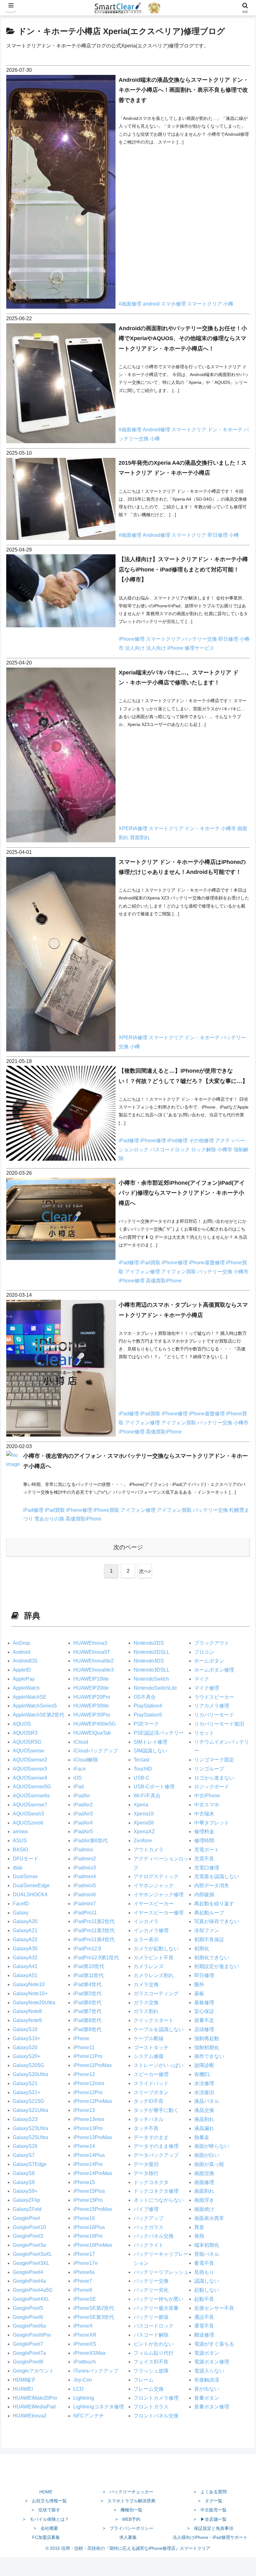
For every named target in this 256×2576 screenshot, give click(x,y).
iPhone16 (84, 2218)
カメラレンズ (149, 1966)
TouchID (143, 1769)
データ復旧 (146, 2164)
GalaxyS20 (25, 2047)
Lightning (84, 2398)
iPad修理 (129, 1141)
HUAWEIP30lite (91, 1706)
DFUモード (26, 1859)
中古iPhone (207, 1796)
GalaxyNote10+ (30, 1993)
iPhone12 (84, 2074)
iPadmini (83, 1850)
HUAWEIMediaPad (34, 2407)
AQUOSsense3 (30, 1769)
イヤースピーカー (154, 1904)
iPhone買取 (107, 1510)
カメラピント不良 (154, 1958)
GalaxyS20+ (27, 2056)
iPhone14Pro (88, 2164)
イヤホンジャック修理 (159, 1895)
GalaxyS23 (25, 2119)
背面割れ (140, 837)
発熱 (199, 2236)
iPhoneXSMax (89, 2353)
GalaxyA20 (25, 1921)
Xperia (141, 1805)
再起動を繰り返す (214, 1904)
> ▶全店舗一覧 (210, 2519)
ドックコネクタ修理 (156, 2191)
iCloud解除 (86, 1760)
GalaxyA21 (25, 1930)
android (152, 304)
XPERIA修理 (134, 828)
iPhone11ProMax (93, 2065)
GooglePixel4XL (31, 2299)
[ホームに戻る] (128, 2477)
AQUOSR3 (25, 1733)
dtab (18, 1868)
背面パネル (207, 2254)
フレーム (144, 2380)
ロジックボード (212, 1787)
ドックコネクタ (151, 2182)
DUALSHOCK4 (30, 1895)
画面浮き (204, 2200)
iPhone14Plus (89, 2155)
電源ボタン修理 (212, 2362)
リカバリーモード (214, 1715)
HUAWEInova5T (92, 1652)
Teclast (141, 1760)
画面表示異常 (209, 2218)
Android (22, 1652)
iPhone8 (83, 2290)
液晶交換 (204, 2110)
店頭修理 (204, 2029)
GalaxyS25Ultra (30, 2137)
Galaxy (21, 1913)
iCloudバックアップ (96, 1751)
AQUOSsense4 (30, 1778)
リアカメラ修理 (212, 1706)
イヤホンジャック (154, 1885)
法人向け (135, 648)
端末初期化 (207, 2245)
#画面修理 (131, 304)
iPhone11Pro (88, 2056)
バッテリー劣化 (151, 2290)
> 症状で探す (46, 2510)
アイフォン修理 (143, 1272)
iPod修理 (178, 1141)
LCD (79, 2389)
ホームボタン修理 (214, 1670)
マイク (202, 1679)
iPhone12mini (89, 2083)
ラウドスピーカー (214, 1697)
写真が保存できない (217, 1921)
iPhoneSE (85, 2299)
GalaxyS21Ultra (30, 2110)
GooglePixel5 (28, 2308)
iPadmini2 (85, 1859)
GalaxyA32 (25, 1958)
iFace (80, 1769)
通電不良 (204, 2326)
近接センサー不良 (214, 2308)
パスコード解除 (151, 2335)
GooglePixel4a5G (33, 2290)
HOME (46, 2492)
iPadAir (82, 1796)
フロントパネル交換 (156, 2416)
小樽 (228, 304)
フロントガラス (151, 2407)
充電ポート (207, 1850)
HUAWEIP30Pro (92, 1715)
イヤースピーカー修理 (159, 1913)
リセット (204, 1733)
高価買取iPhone (164, 1281)
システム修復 (149, 2056)
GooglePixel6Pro (32, 2335)
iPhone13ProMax (93, 2137)
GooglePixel (27, 2218)
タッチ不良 (146, 2128)
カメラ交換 (146, 1984)
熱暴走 (202, 2137)
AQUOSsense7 (30, 1805)
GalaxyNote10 (29, 1984)
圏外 (199, 1984)
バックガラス (149, 2227)
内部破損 (204, 1895)
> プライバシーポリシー (128, 2528)
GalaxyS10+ (27, 2038)
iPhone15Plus (89, 2191)
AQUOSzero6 (28, 1823)
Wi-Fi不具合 (147, 1796)
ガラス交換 (146, 2003)
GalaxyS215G (28, 2101)
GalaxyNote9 (27, 2020)
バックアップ (149, 2218)
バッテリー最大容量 (156, 2308)
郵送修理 (204, 2335)
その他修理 (202, 1141)
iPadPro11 (85, 1913)
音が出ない (207, 2389)
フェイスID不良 (151, 2362)
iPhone (81, 2038)
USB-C (142, 1778)
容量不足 (204, 2020)
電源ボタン (207, 2353)
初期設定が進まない (217, 1966)
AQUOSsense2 (30, 1760)
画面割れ (204, 2191)
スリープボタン (151, 2092)
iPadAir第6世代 (91, 1841)
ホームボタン (209, 1661)
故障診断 (204, 2065)
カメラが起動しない (156, 1949)
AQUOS (22, 1724)
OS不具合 (145, 1697)
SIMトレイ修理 (150, 1742)
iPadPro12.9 (87, 1949)
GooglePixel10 (29, 2227)
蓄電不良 (204, 2263)
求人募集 (128, 2537)
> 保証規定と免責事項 (210, 2528)
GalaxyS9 (24, 2182)
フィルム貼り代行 (154, 2353)
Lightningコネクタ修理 (99, 2407)
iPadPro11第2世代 (94, 1921)
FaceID (21, 1904)
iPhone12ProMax (93, 2101)
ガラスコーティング (156, 1993)
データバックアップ (156, 2155)
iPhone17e (86, 2263)
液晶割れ (204, 2119)
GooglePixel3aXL (32, 2254)
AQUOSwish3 (28, 1814)
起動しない (207, 2290)
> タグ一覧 (210, 2501)
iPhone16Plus (89, 2227)
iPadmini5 (85, 1885)
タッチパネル (149, 2119)
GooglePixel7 (28, 2344)
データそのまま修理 (156, 2146)
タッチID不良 (149, 2101)
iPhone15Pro (88, 2200)
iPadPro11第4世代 (94, 1939)
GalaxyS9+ (25, 2191)
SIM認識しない (150, 1751)
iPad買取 (151, 1263)
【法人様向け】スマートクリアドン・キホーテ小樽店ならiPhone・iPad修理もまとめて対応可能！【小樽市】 (183, 569)
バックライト (149, 2245)
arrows (20, 1832)
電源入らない (209, 2371)
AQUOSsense (29, 1751)
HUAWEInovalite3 (94, 1670)
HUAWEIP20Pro (92, 1697)
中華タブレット (212, 1823)
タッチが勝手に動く (156, 2110)
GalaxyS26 (25, 2146)
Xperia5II (144, 1823)
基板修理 (204, 2003)
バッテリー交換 (200, 639)
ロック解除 (204, 1150)
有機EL (202, 2074)
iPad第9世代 (87, 2029)
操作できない (209, 2056)
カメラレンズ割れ (154, 1975)
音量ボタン (207, 2398)
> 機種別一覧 (128, 2510)
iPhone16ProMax (93, 2245)
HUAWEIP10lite (91, 1679)
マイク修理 (207, 1688)
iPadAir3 (83, 1814)
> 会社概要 (46, 2528)
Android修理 (157, 430)
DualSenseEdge (31, 1885)
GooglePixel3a (29, 2245)
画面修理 (204, 2182)
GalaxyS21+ (27, 2092)
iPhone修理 (132, 639)
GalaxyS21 (25, 2083)
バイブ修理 (146, 2209)
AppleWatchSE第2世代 (39, 1715)
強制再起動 (207, 2038)
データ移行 (146, 2173)
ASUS (20, 1841)
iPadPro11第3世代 (94, 1930)
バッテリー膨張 (151, 2317)
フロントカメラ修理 (156, 2398)
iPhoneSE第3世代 (94, 2317)
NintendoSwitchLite (155, 1688)
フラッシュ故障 (151, 2371)
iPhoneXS (85, 2344)
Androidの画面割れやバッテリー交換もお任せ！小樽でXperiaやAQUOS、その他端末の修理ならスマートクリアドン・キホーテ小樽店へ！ (183, 338)
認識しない (207, 2281)
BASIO (20, 1850)
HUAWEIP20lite (91, 1688)
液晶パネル (207, 2101)
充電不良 (204, 1859)
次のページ (128, 1547)
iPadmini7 (85, 1904)
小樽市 (229, 828)
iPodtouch (85, 2362)
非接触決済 (207, 2380)
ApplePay (24, 1679)
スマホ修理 (174, 304)
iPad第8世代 (87, 2020)
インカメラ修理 (151, 1930)
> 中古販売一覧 (210, 2510)
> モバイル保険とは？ (46, 2519)
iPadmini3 (85, 1868)
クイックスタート (154, 2020)
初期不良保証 (209, 1939)
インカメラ (146, 1921)
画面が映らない (212, 2146)
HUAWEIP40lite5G (94, 1724)
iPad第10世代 (89, 1966)
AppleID (22, 1670)
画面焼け (204, 2209)
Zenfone (143, 1841)
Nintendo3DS (149, 1661)
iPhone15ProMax (93, 2209)
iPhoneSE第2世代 (94, 2308)
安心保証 (204, 2011)
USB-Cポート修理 (154, 1787)
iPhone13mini (89, 2119)
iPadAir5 (83, 1832)
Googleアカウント (33, 2371)
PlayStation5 (148, 1715)
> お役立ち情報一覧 (46, 2501)
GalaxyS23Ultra (30, 2128)
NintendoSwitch (151, 1679)
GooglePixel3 (28, 2236)
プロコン (204, 1652)
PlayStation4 (148, 1706)
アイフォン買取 (179, 1272)
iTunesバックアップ (96, 2371)
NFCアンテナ (89, 2416)
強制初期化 (207, 2047)
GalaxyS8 (24, 2173)
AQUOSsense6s (31, 1796)
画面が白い (207, 2155)
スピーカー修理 (151, 2074)
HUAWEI (23, 2389)
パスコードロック (170, 1150)
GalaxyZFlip (26, 2200)
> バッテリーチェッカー (128, 2492)
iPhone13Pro (88, 2128)
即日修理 (218, 535)
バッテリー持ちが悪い (159, 2299)
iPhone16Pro (88, 2236)
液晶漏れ (204, 2128)
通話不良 (204, 2317)
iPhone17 (84, 2254)
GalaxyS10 (25, 2029)
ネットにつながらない (159, 2200)
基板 (199, 1993)
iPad (79, 1787)
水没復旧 (204, 2092)
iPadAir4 (83, 1823)
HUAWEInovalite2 (94, 1661)
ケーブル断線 (149, 2038)
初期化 (202, 1949)
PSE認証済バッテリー (159, 1733)
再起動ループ (209, 1913)
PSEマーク (146, 1724)
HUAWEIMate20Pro (35, 2398)
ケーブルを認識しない (159, 2029)
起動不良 (204, 2299)
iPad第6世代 (87, 2003)
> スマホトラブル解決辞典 (128, 2501)
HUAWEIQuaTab (92, 1733)
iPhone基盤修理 (207, 1263)
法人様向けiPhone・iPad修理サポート (210, 2537)
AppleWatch (26, 1688)
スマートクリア (205, 304)
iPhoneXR (85, 2335)
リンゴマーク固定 (214, 1760)
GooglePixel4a (29, 2281)
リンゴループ (209, 1769)
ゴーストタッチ (151, 2047)
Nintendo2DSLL (152, 1652)
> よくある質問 (210, 2492)
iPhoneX (83, 2326)
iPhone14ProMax (93, 2173)
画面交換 (204, 2173)
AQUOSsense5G (32, 1787)
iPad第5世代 (87, 1993)
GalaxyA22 (25, 1939)
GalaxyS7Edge (30, 2164)
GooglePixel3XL (31, 2263)
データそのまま (151, 2137)
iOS (78, 1778)
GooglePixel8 (28, 2362)
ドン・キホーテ (226, 430)
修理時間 (204, 1841)
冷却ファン (207, 1930)
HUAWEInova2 (30, 2416)
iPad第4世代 (87, 1984)
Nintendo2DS (149, 1643)
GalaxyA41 (25, 1966)
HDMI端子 (24, 2380)
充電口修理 (207, 1868)
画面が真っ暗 (209, 2164)
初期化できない (212, 1958)
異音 (199, 2227)
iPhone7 (83, 2281)
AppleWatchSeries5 (35, 1706)
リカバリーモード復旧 (219, 1724)
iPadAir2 (83, 1805)
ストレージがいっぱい (159, 2065)
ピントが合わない (154, 2344)
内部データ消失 (212, 1885)
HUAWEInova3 (90, 1643)
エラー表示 (146, 1939)
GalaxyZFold (27, 2209)
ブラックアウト (212, 1643)
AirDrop (21, 1643)
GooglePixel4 (28, 2272)
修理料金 (204, 1832)
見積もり (204, 2272)
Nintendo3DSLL (152, 1670)
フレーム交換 (149, 2389)
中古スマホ (207, 1805)
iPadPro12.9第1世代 (96, 1958)
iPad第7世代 (87, 2011)
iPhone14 (84, 2146)
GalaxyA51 (25, 1975)
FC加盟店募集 (46, 2537)
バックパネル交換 (154, 2236)
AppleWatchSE (30, 1697)
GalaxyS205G (28, 2065)
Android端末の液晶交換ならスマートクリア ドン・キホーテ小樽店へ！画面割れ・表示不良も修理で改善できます (184, 90)
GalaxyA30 (25, 1949)
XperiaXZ (144, 1832)
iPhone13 (84, 2110)
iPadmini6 (85, 1895)
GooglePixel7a (29, 2353)
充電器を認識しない (217, 1876)
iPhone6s (84, 2272)
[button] (237, 1463)
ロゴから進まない (214, 1778)
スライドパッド (151, 2083)
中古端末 (204, 1814)
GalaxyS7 (24, 2155)
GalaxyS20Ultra (30, 2074)
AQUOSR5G (27, 1742)
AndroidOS (25, 1661)
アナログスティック (156, 1876)
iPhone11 (84, 2047)
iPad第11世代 (89, 1975)
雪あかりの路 (50, 1519)
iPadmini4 (85, 1876)
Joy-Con (83, 2380)
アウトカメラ (149, 1850)
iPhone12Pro (88, 2092)
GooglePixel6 (28, 2317)
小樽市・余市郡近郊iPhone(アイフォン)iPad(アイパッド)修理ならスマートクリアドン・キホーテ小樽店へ (182, 1193)
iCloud (81, 1742)
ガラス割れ (146, 2011)
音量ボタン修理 (212, 2407)
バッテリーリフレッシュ (161, 2272)
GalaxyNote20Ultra (34, 2003)
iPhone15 (84, 2182)
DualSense (25, 1876)
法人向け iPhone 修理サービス (180, 648)
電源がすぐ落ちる (214, 2344)
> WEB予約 (128, 2519)
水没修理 (204, 2083)
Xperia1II (144, 1814)
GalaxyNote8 (27, 2011)
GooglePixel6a (29, 2326)
